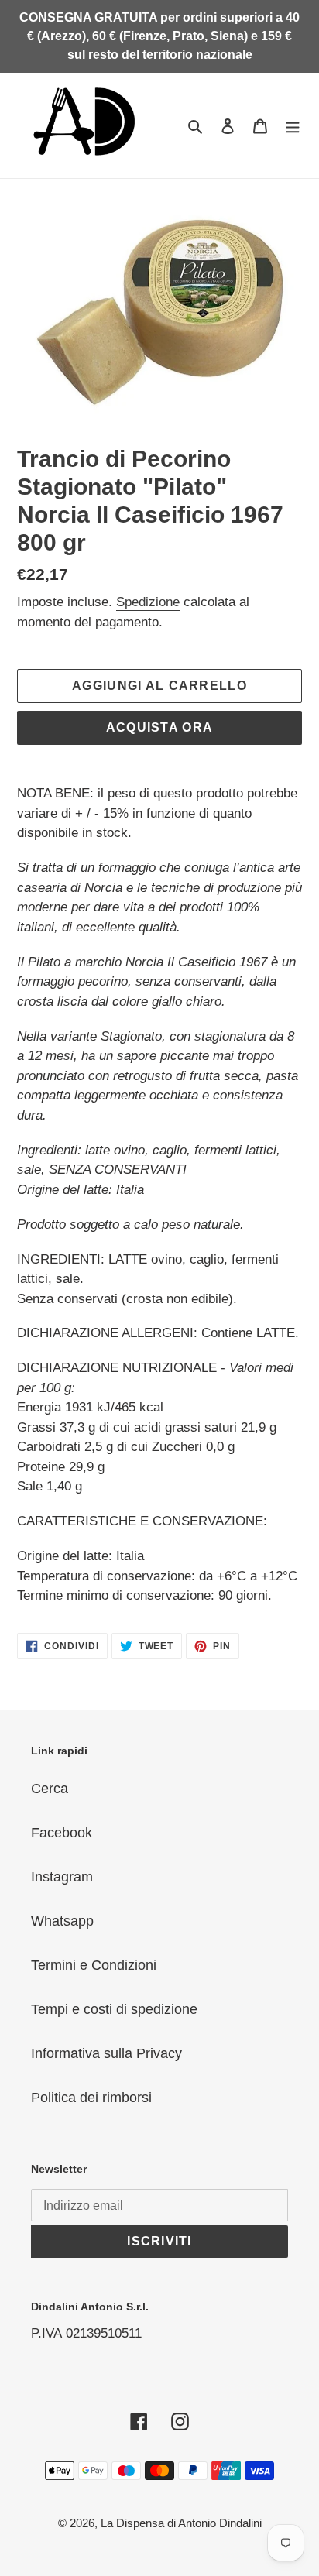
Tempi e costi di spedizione (114, 2009)
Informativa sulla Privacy (106, 2053)
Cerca (50, 1789)
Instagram (62, 1877)
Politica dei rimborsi (91, 2098)
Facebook (62, 1833)
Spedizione (148, 602)
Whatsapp (62, 1921)
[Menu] (293, 125)
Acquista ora (159, 727)
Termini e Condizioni (94, 1965)
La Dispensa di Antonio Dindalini (181, 2523)
